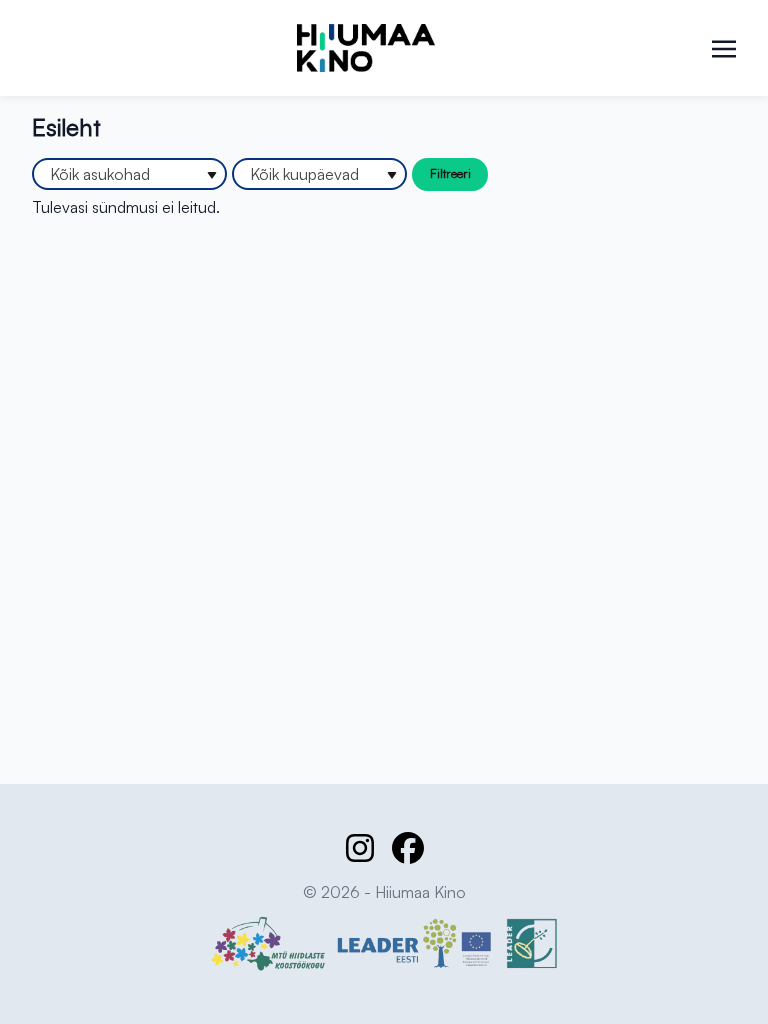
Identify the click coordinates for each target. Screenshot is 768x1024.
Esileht (66, 127)
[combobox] (129, 174)
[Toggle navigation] (724, 47)
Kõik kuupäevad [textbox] (304, 174)
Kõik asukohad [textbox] (100, 174)
